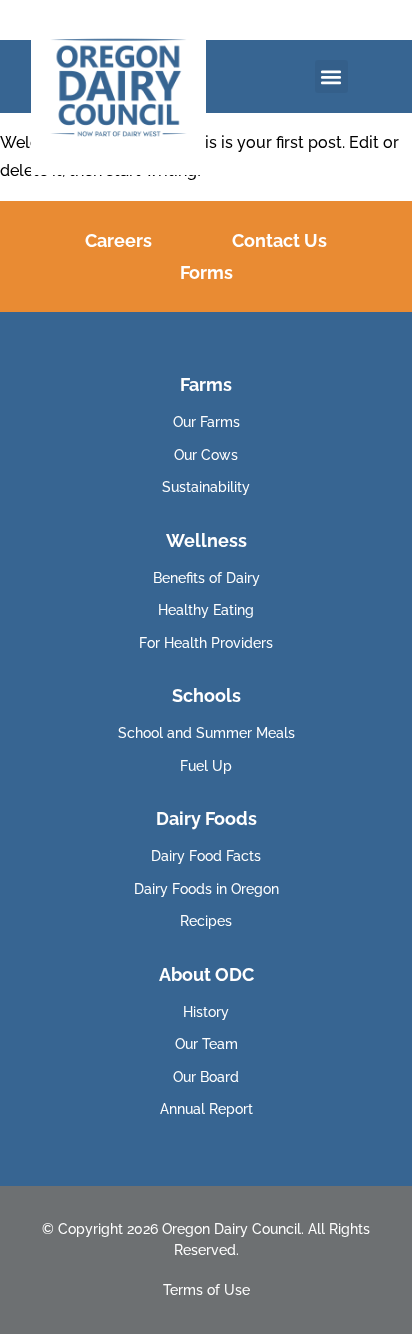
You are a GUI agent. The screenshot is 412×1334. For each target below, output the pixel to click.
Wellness (206, 540)
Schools (206, 695)
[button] (331, 76)
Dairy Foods (206, 818)
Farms (206, 384)
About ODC (206, 974)
